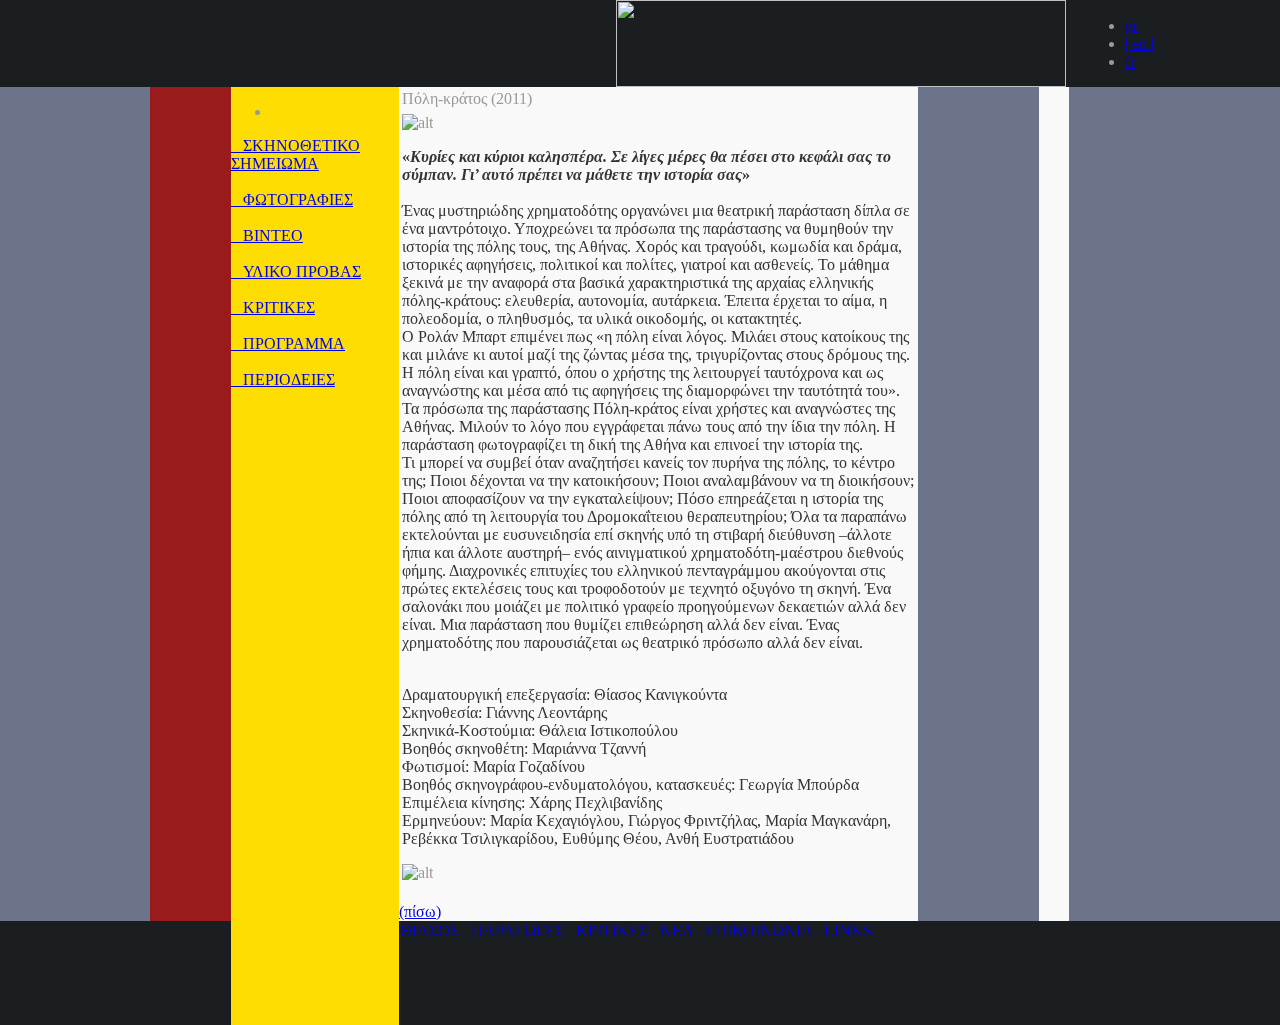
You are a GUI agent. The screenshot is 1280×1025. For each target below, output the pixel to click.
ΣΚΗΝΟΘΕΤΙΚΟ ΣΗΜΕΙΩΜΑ (295, 154)
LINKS (848, 930)
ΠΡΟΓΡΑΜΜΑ (288, 343)
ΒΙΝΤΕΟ (267, 235)
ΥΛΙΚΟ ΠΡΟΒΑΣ (296, 271)
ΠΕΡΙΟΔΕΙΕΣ (283, 379)
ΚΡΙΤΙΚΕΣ (273, 307)
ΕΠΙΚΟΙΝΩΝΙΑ (758, 930)
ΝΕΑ (676, 930)
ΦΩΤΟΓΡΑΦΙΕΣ (292, 199)
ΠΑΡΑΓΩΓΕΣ (517, 930)
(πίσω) (420, 911)
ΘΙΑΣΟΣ (429, 930)
